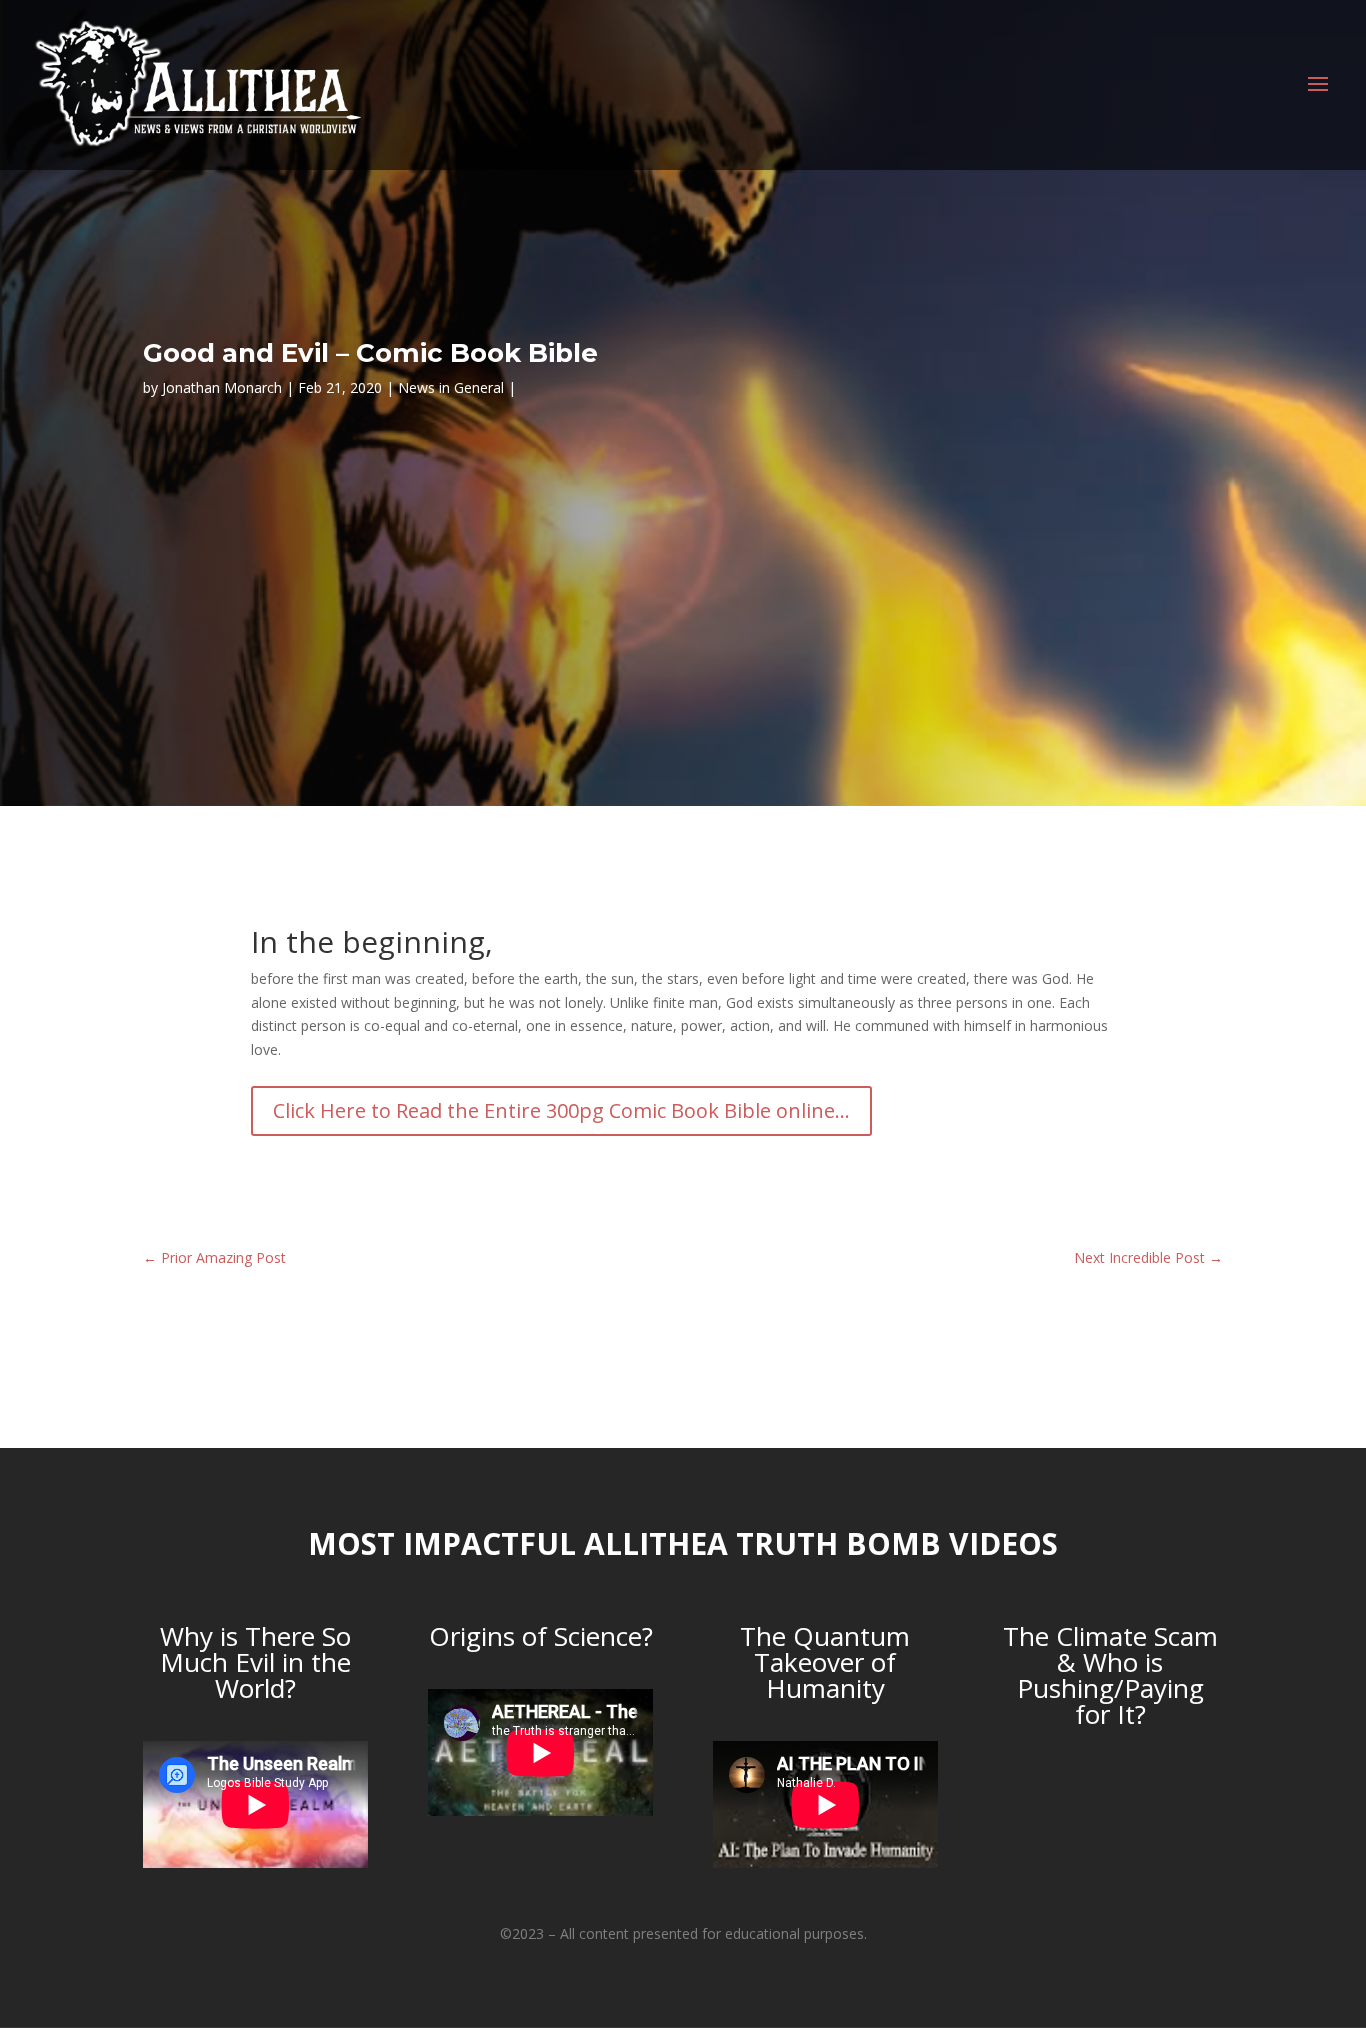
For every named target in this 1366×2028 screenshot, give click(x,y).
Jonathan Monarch (222, 387)
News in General (451, 387)
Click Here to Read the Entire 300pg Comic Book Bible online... (561, 1110)
